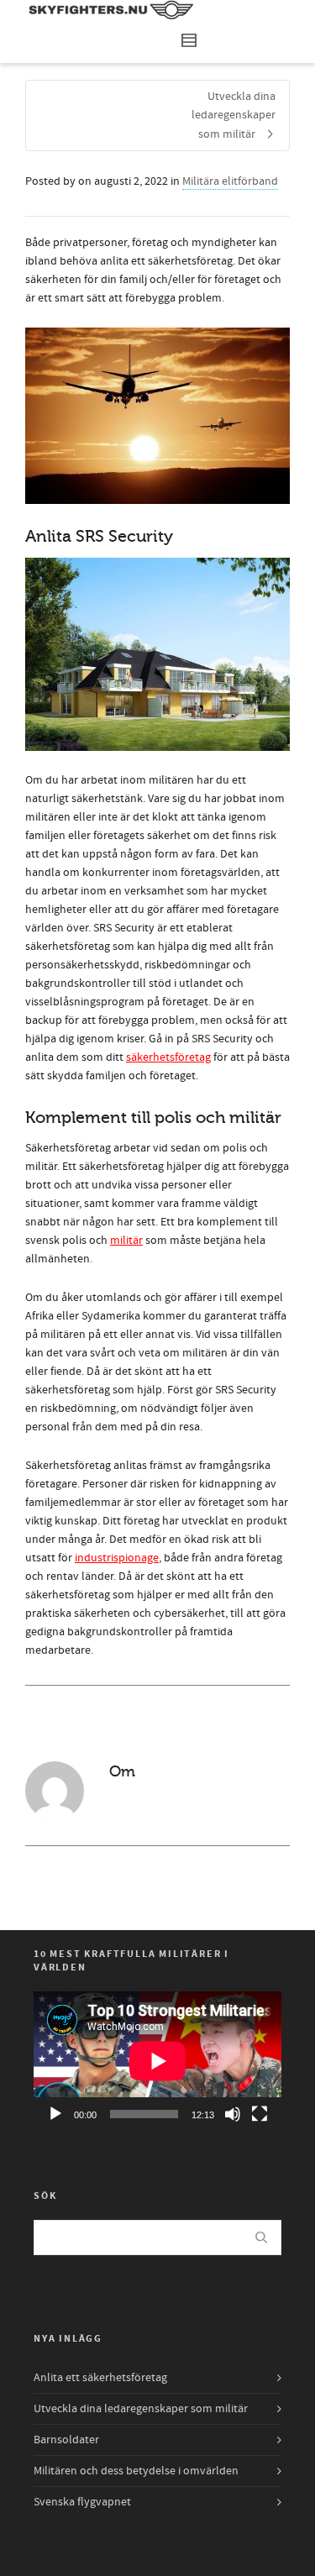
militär (126, 1241)
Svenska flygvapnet (82, 2502)
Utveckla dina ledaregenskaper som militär (141, 2409)
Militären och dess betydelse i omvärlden (136, 2471)
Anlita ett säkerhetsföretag (100, 2378)
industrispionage (117, 1558)
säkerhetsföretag (168, 1057)
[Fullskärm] (260, 2114)
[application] (157, 2061)
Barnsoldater (66, 2440)
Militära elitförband (230, 181)
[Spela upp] (55, 2114)
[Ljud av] (233, 2114)
